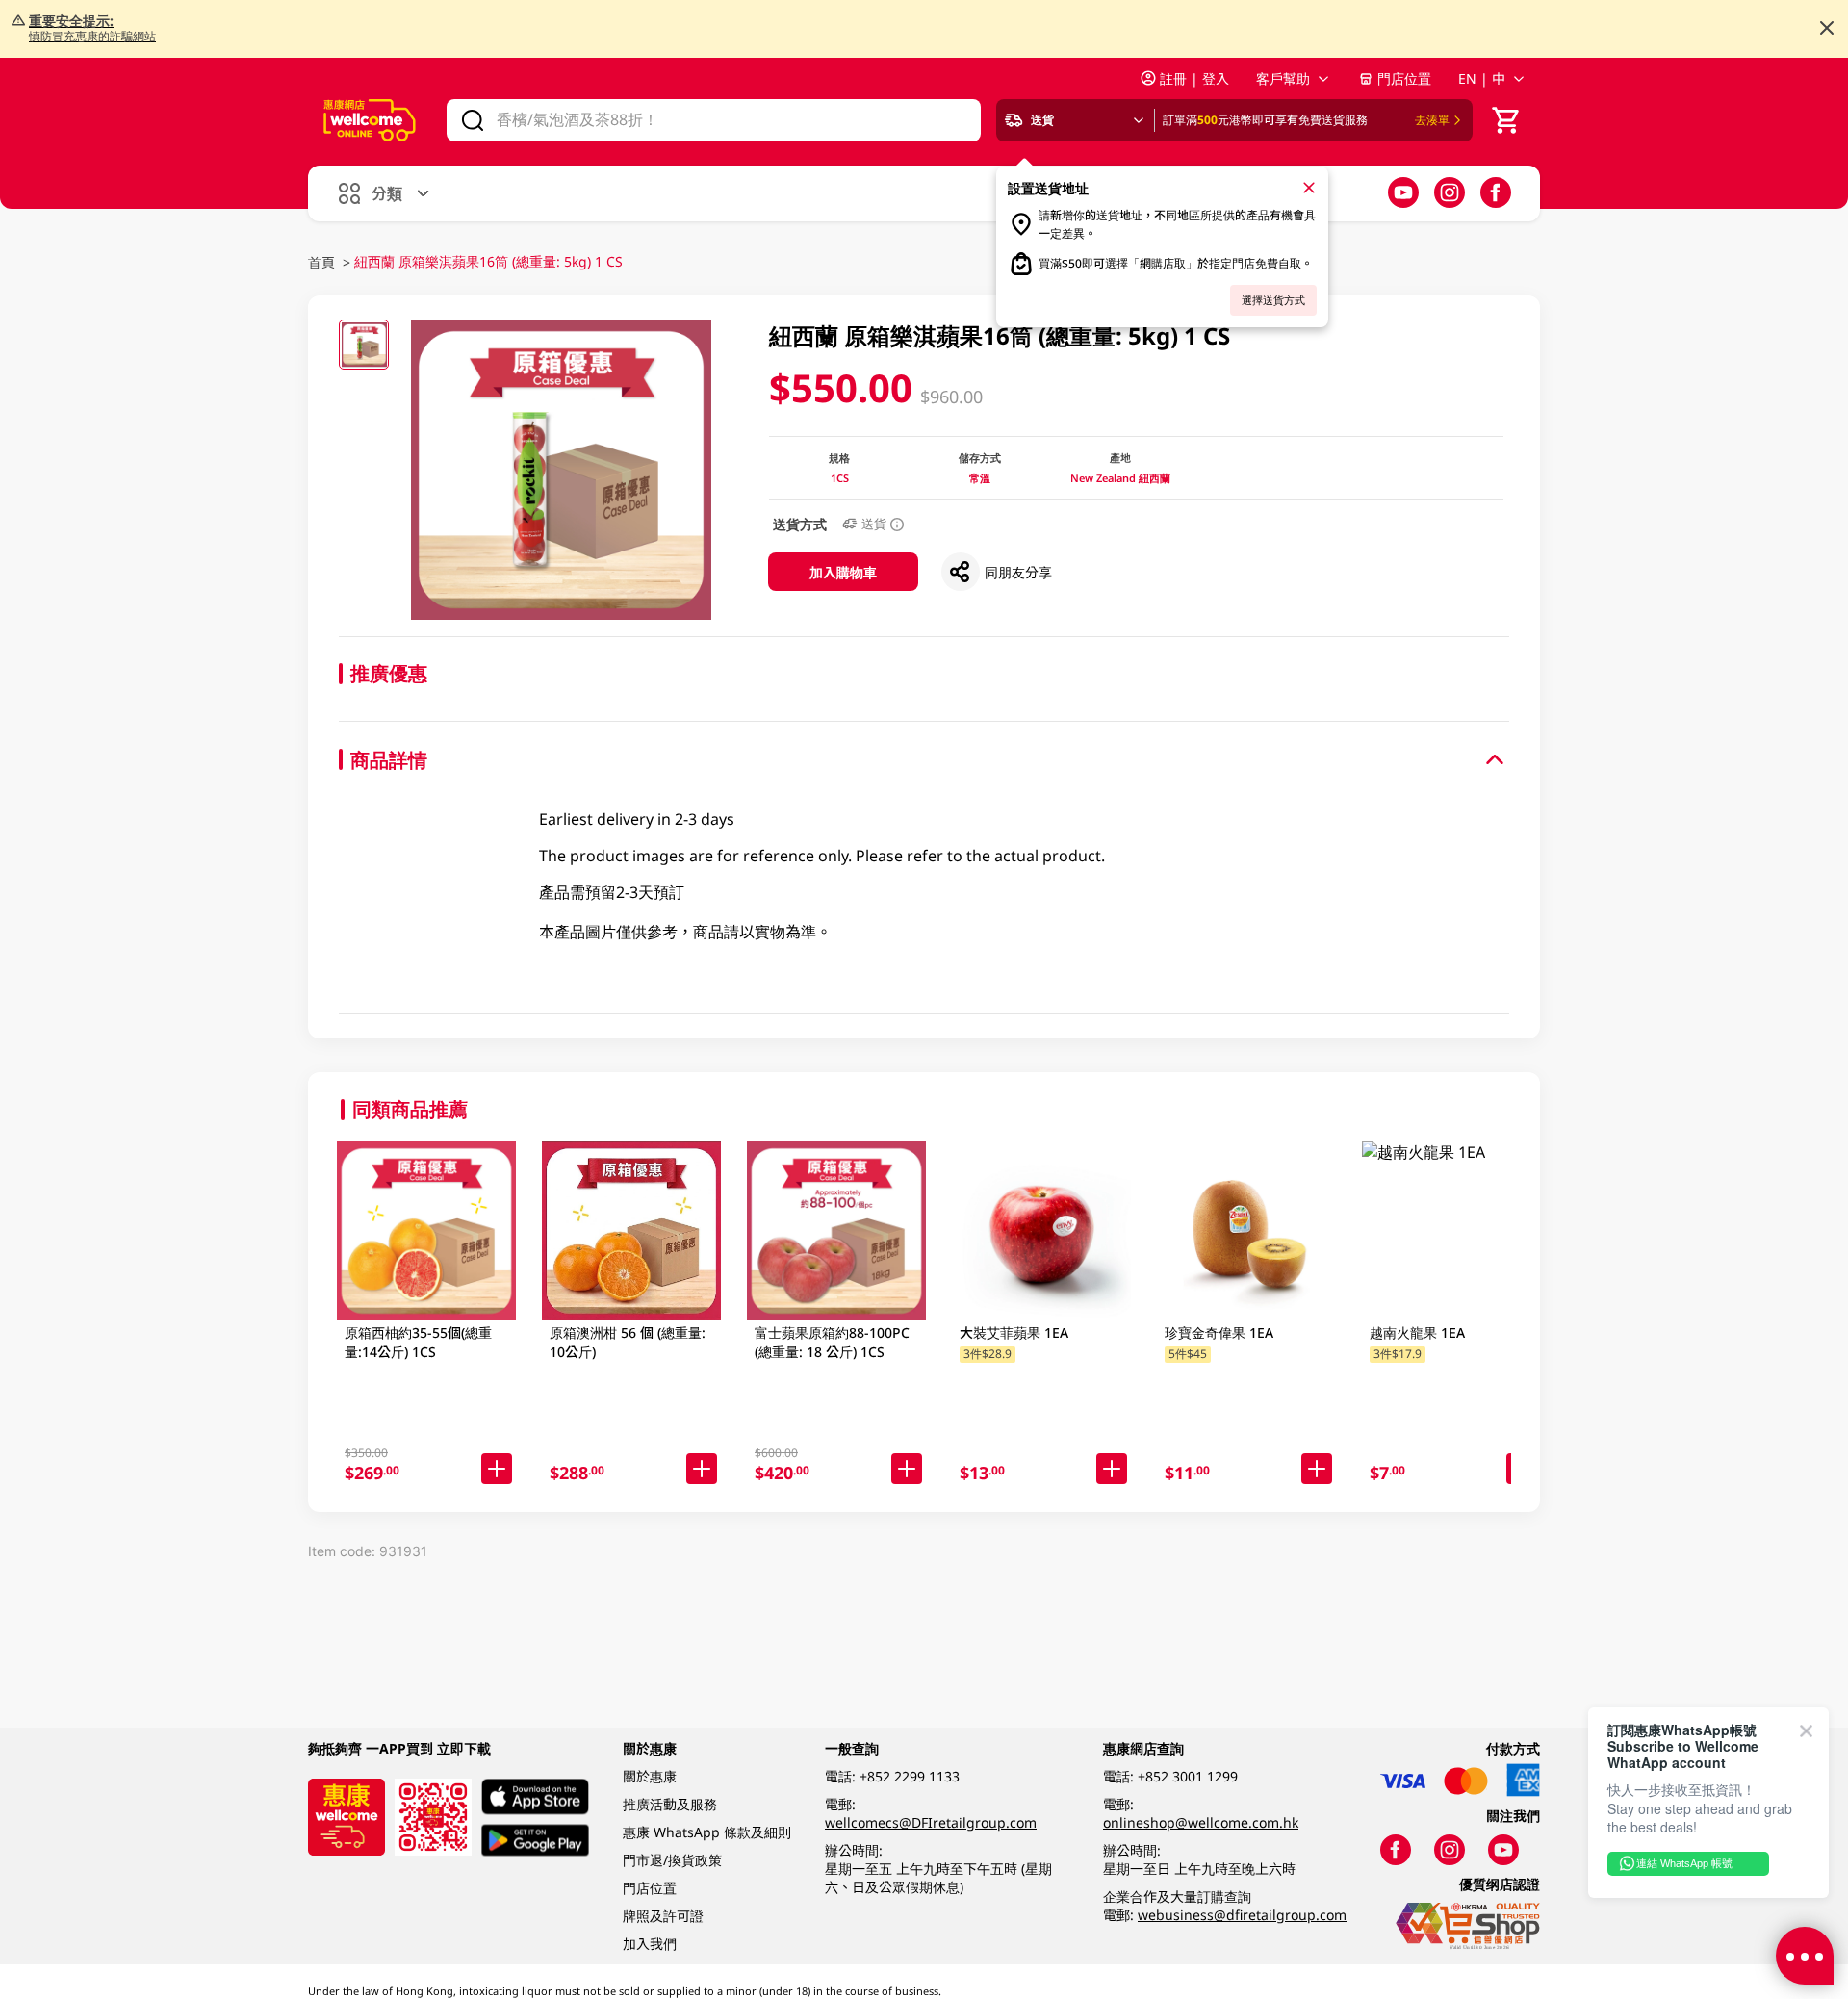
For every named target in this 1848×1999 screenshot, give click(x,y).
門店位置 (1404, 78)
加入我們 (650, 1944)
